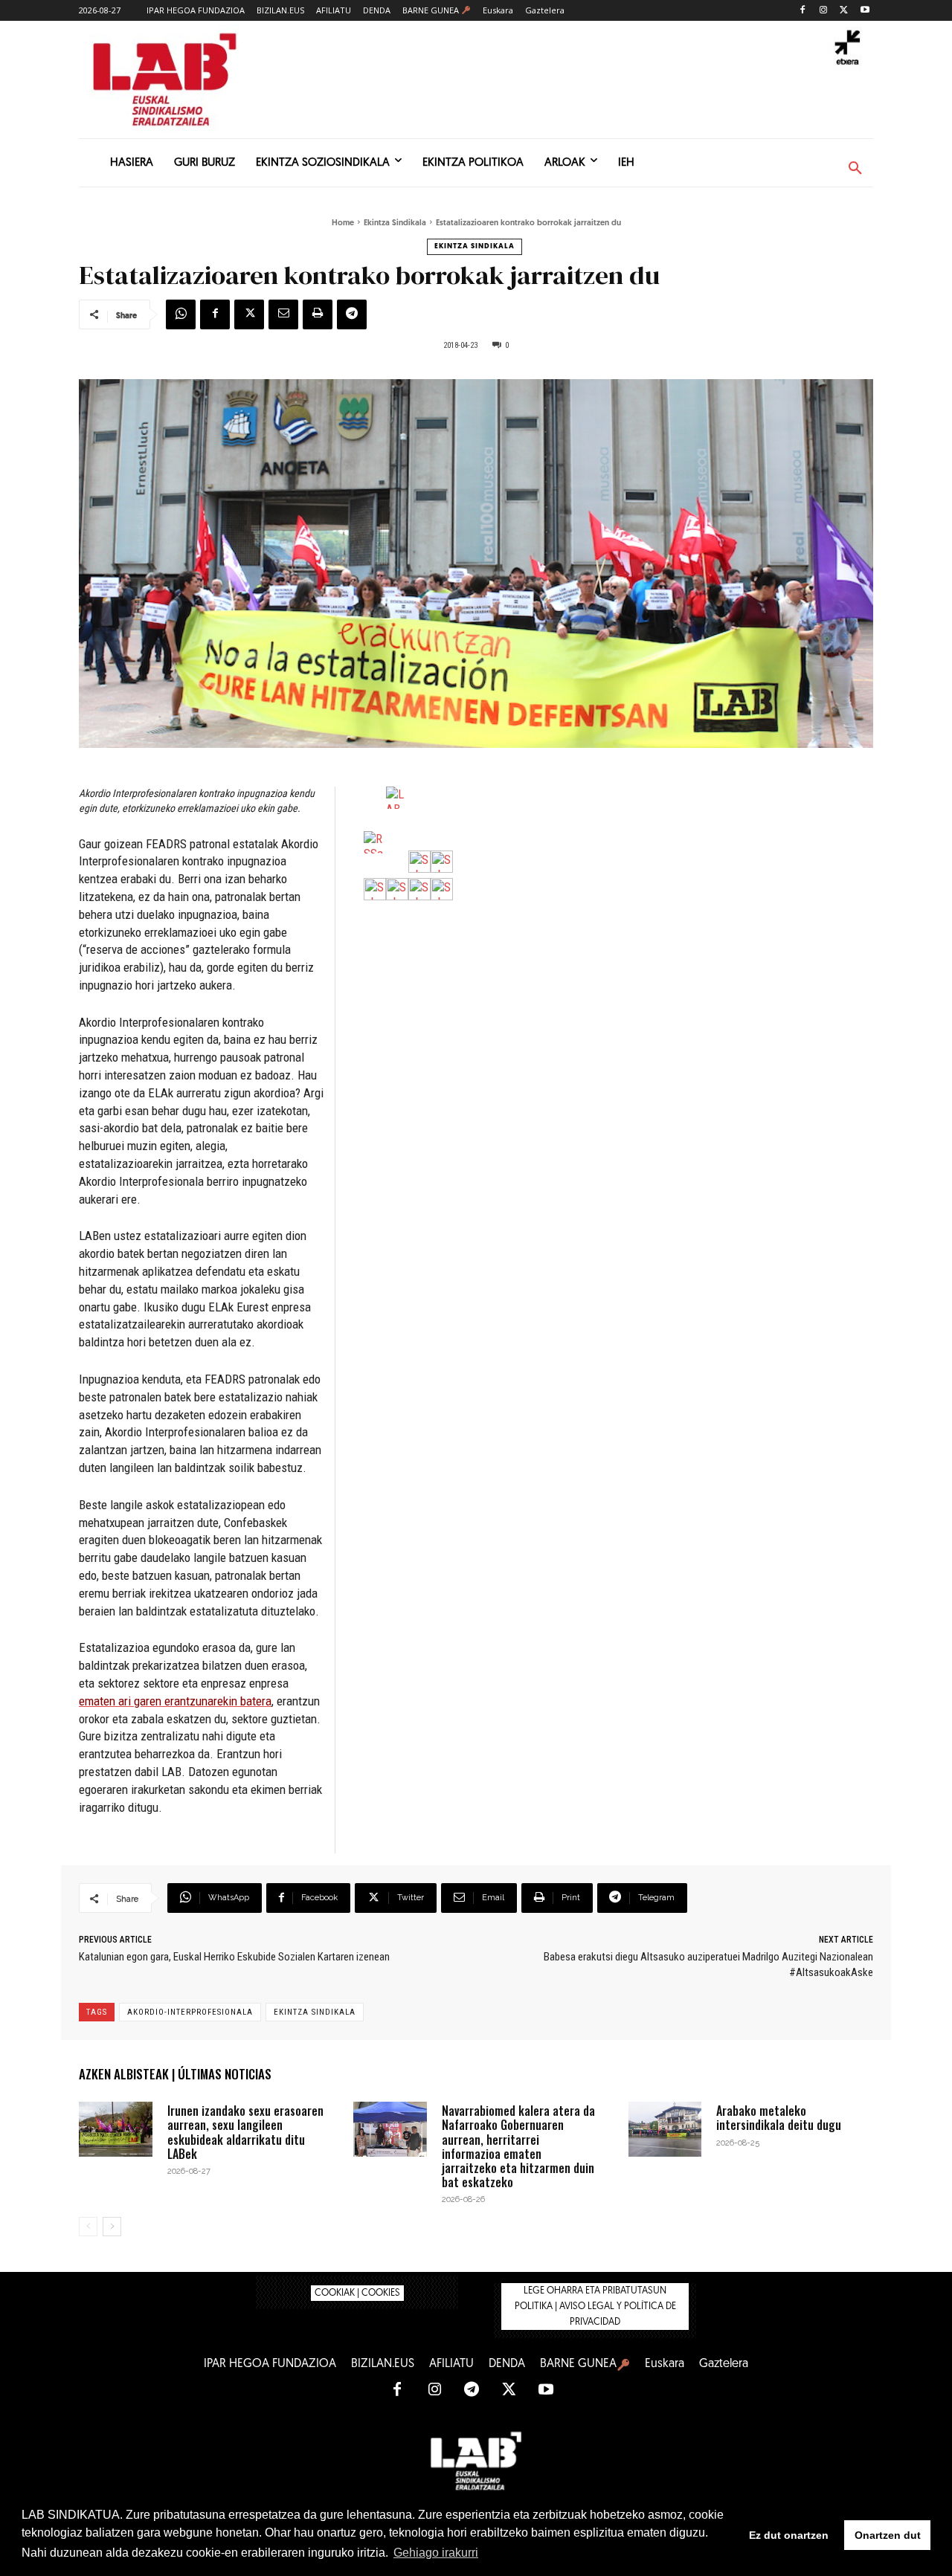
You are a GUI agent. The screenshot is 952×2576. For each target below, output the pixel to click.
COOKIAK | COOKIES (357, 2293)
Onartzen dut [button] (888, 2535)
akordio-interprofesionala (190, 2012)
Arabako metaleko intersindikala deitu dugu (779, 2118)
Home (343, 223)
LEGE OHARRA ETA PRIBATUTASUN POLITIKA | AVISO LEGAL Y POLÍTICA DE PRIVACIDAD (595, 2307)
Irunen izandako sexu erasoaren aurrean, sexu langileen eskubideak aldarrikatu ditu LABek (245, 2132)
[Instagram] (824, 11)
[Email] (283, 314)
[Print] (318, 314)
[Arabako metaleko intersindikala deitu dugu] (665, 2129)
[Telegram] (352, 314)
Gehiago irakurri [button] (436, 2553)
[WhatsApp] (181, 314)
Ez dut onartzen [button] (789, 2535)
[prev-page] (88, 2227)
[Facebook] (803, 11)
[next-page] (112, 2227)
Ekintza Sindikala (395, 223)
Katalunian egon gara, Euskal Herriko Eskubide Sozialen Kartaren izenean (234, 1957)
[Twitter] (844, 11)
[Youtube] (865, 11)
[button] (855, 169)
